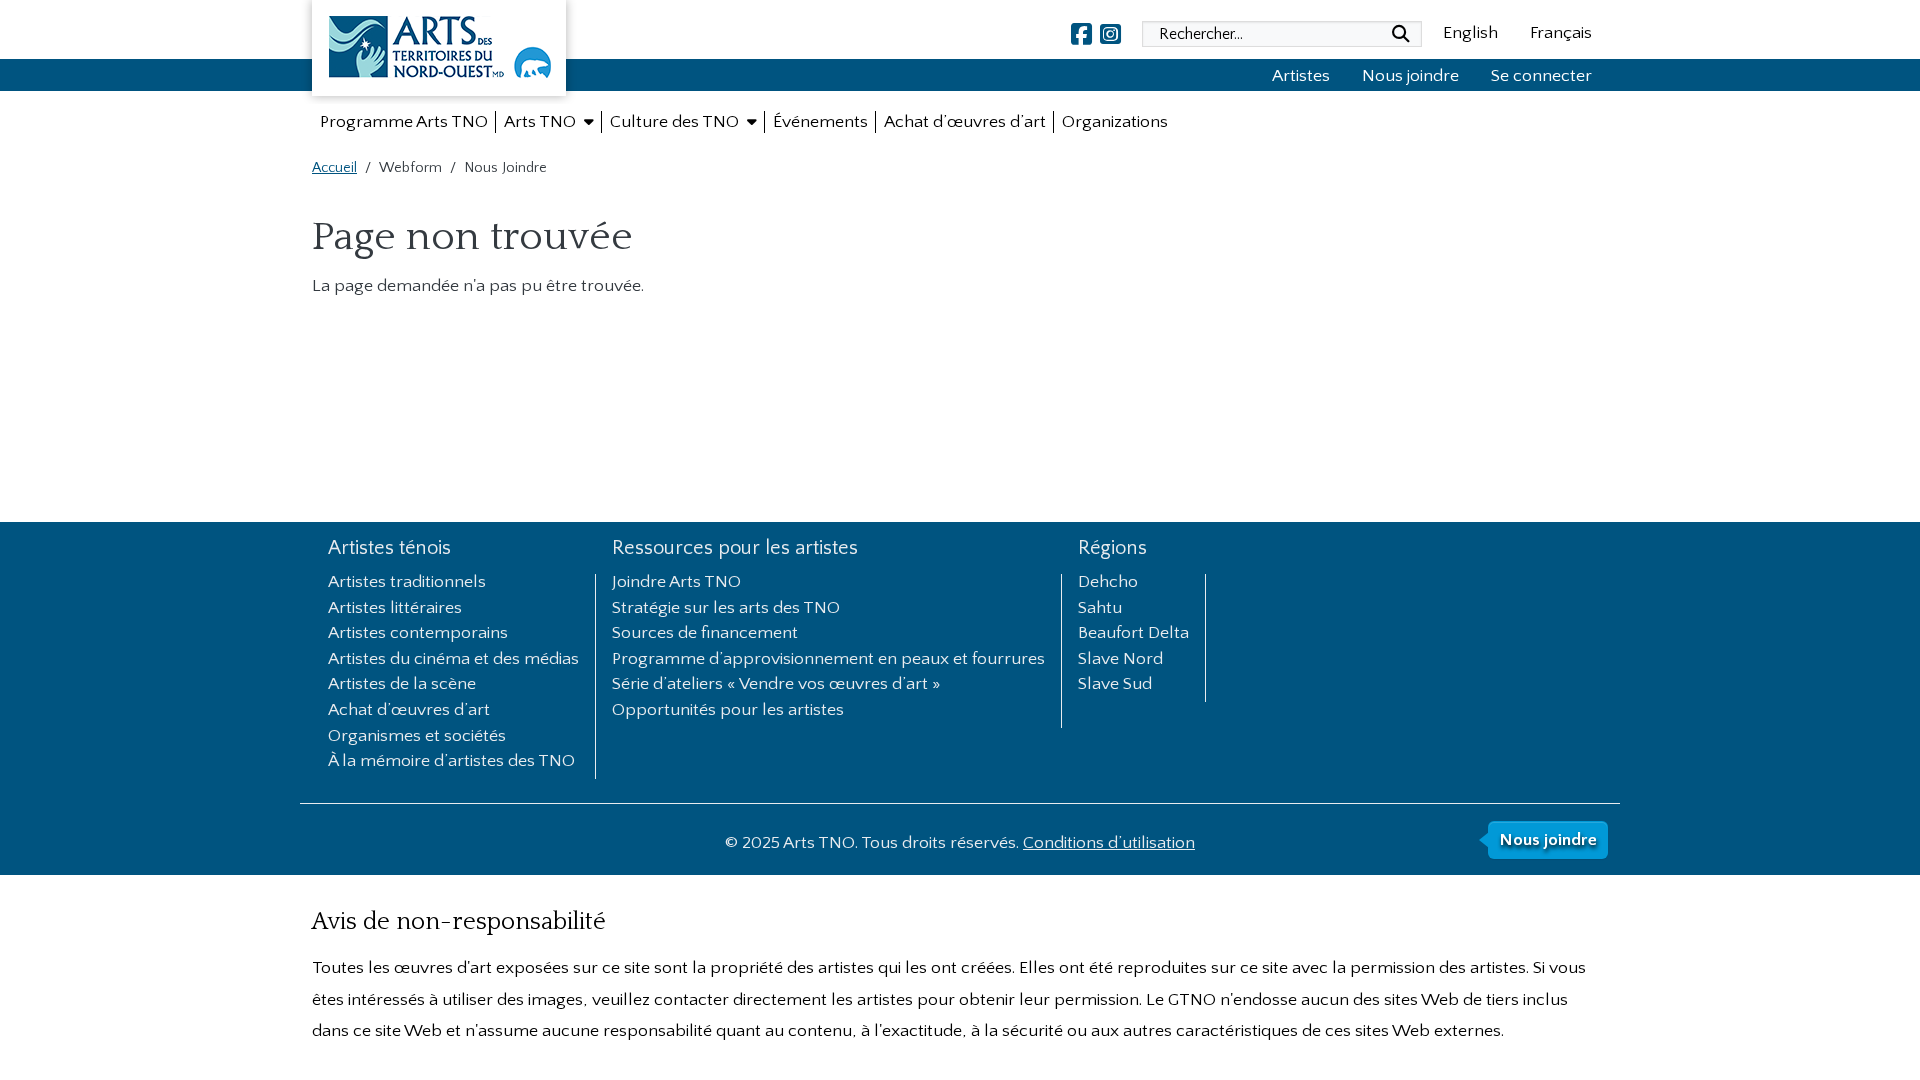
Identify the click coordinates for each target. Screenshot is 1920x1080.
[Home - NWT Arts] (439, 52)
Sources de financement (705, 634)
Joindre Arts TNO (676, 583)
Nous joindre (1410, 76)
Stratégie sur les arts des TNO (726, 609)
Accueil (334, 168)
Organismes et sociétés (417, 737)
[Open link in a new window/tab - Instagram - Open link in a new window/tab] (1110, 34)
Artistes (1301, 76)
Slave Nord (1120, 660)
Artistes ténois (389, 548)
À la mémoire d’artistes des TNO (451, 762)
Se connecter (1541, 76)
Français (1561, 33)
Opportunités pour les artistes (728, 711)
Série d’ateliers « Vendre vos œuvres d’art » (776, 685)
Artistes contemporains (418, 634)
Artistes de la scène (402, 685)
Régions (1112, 548)
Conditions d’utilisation (1109, 843)
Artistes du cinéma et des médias (453, 660)
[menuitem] (404, 122)
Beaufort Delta (1133, 634)
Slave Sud (1115, 685)
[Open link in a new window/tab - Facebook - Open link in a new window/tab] (1081, 34)
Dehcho (1108, 583)
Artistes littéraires (395, 609)
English (1470, 33)
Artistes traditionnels (407, 583)
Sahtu (1100, 609)
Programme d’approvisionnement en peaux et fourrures (828, 660)
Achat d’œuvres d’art (409, 711)
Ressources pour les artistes (735, 548)
